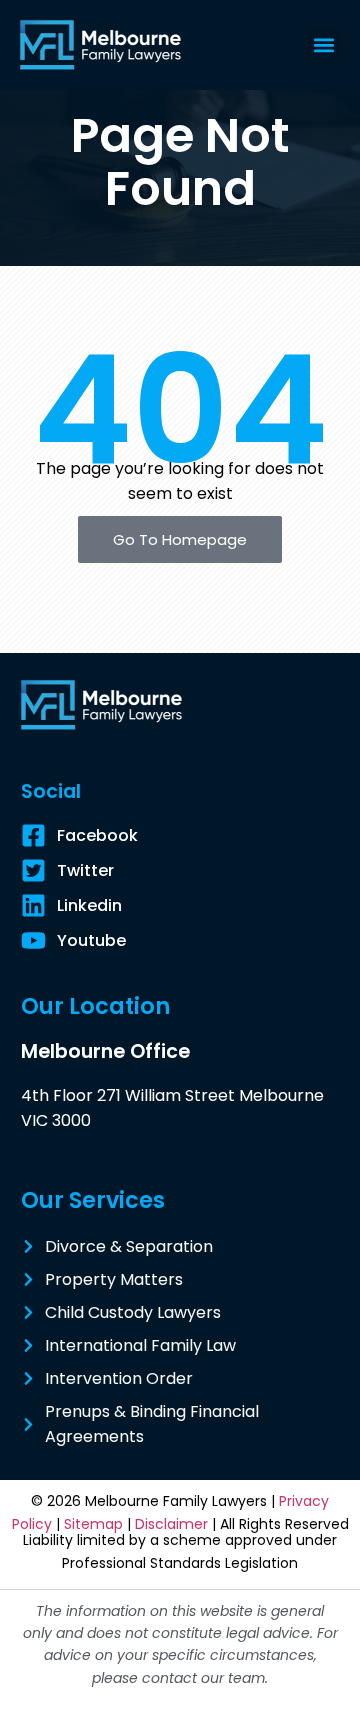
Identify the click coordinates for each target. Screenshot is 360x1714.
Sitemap (93, 1524)
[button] (323, 45)
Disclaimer (171, 1524)
